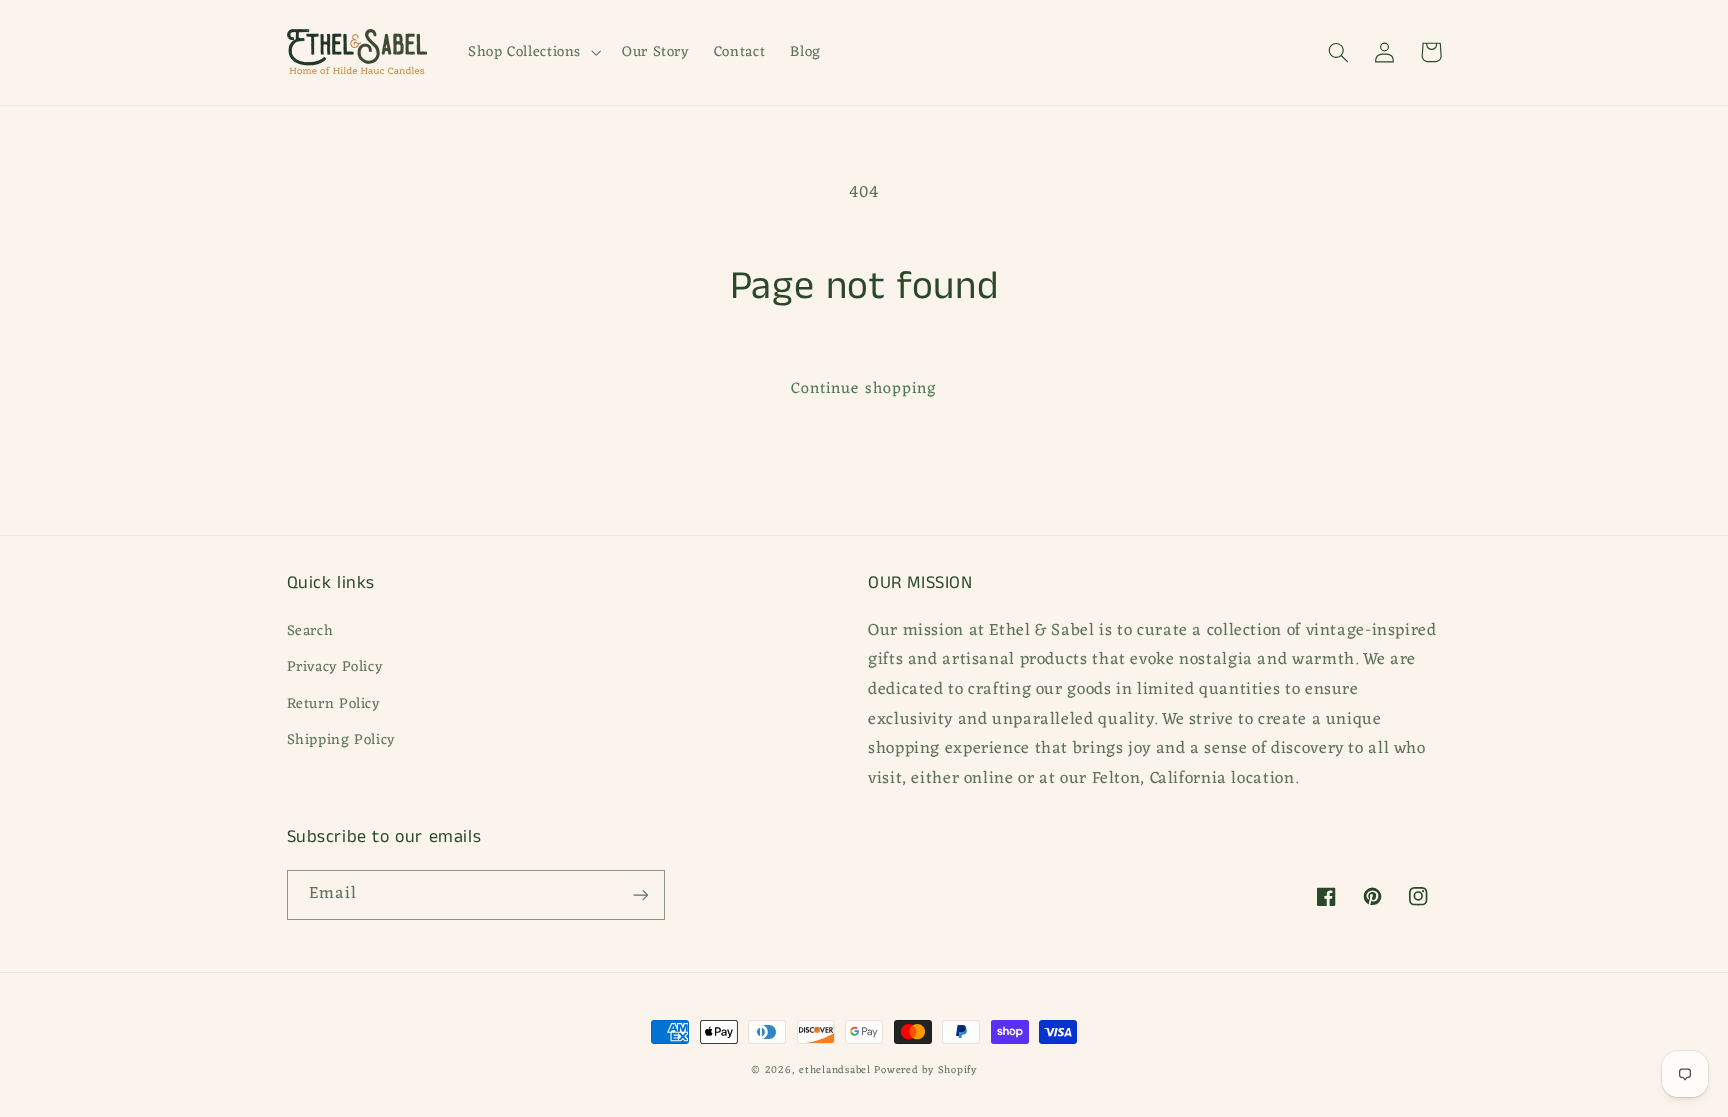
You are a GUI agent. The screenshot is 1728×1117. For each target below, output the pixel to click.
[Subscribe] (640, 894)
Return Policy (333, 704)
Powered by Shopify (925, 1070)
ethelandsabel (835, 1070)
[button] (532, 52)
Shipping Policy (341, 740)
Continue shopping (864, 389)
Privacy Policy (335, 667)
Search (310, 631)
